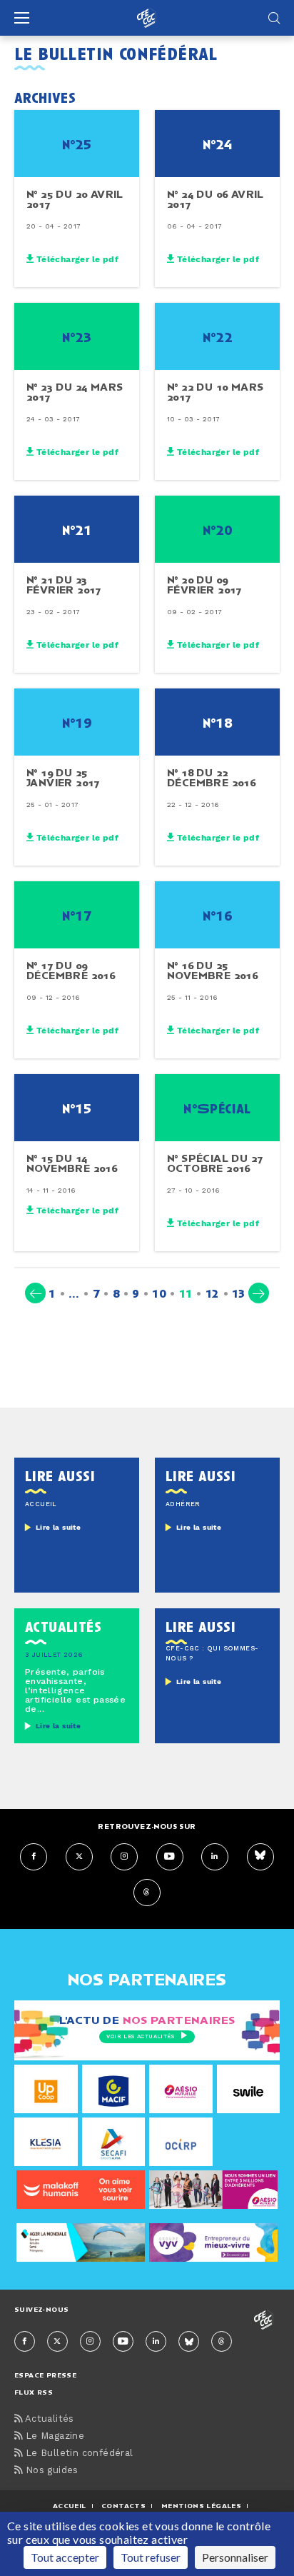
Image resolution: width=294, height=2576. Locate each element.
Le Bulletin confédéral (77, 2454)
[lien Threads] (147, 1893)
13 (239, 1293)
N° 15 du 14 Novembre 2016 (72, 1163)
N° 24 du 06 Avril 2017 (216, 199)
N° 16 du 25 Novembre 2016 (212, 971)
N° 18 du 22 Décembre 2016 (211, 778)
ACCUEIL (70, 2506)
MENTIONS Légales (201, 2506)
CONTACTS (123, 2506)
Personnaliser (235, 2557)
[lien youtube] (170, 1857)
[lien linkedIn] (215, 1857)
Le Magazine (53, 2436)
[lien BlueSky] (260, 1857)
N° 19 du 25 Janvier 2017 (63, 778)
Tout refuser (151, 2557)
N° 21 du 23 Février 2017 (64, 585)
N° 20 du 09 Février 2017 (204, 585)
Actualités (48, 2419)
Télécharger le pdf (76, 259)
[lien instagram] (124, 1857)
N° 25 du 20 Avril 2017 (75, 199)
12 (212, 1293)
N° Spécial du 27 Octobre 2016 (215, 1163)
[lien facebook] (34, 1857)
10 (159, 1293)
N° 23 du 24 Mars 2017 (75, 392)
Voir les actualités (140, 2037)
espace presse (45, 2375)
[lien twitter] (79, 1857)
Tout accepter (65, 2557)
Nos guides (50, 2471)
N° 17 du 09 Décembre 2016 (71, 971)
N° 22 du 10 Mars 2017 (215, 392)
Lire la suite (58, 1528)
